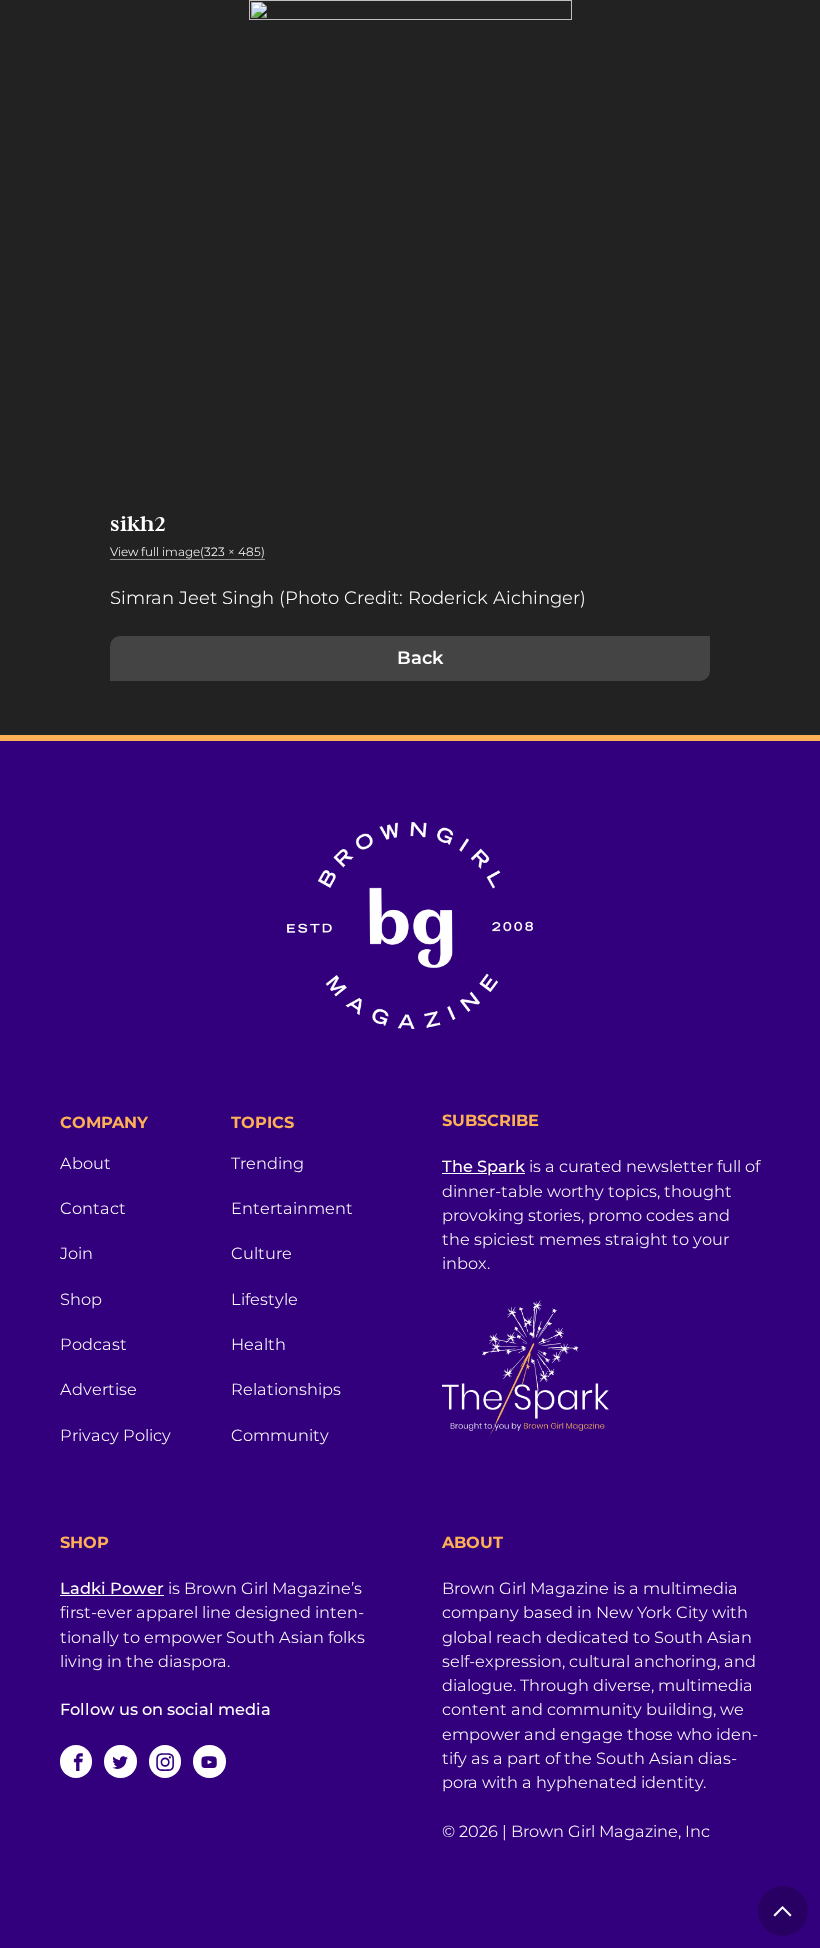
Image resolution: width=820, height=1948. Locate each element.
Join (76, 1253)
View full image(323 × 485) (187, 551)
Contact (93, 1208)
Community (280, 1435)
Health (258, 1344)
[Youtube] (209, 1761)
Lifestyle (264, 1299)
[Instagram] (165, 1761)
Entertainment (292, 1208)
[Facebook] (76, 1761)
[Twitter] (120, 1761)
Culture (261, 1253)
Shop (81, 1299)
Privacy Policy (115, 1435)
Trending (267, 1163)
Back (420, 658)
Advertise (98, 1389)
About (85, 1163)
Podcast (93, 1344)
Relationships (286, 1389)
